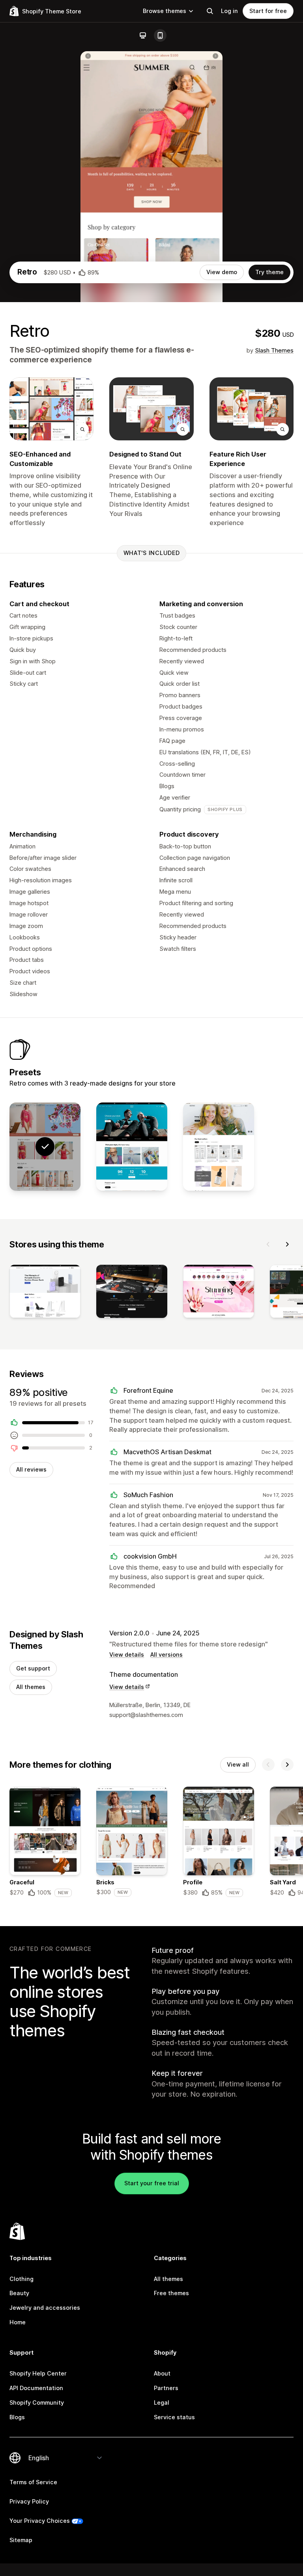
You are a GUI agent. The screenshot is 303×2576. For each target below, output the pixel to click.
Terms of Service (33, 2482)
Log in (229, 11)
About (162, 2373)
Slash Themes (274, 350)
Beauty (19, 2293)
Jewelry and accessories (45, 2308)
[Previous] (268, 1244)
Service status (174, 2417)
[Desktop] (143, 35)
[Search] (210, 11)
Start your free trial (152, 2183)
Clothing (22, 2279)
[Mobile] (160, 35)
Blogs (17, 2417)
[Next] (287, 1244)
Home (18, 2322)
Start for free (268, 11)
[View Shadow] (132, 1147)
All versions (166, 1655)
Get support (33, 1668)
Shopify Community (37, 2402)
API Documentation (36, 2388)
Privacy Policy (29, 2501)
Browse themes (165, 11)
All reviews (31, 1469)
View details (127, 1655)
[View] (45, 1293)
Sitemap (21, 2540)
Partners (166, 2388)
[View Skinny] (219, 1147)
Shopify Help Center (38, 2373)
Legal (162, 2402)
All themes (31, 1687)
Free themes (171, 2293)
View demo (222, 272)
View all (238, 1764)
